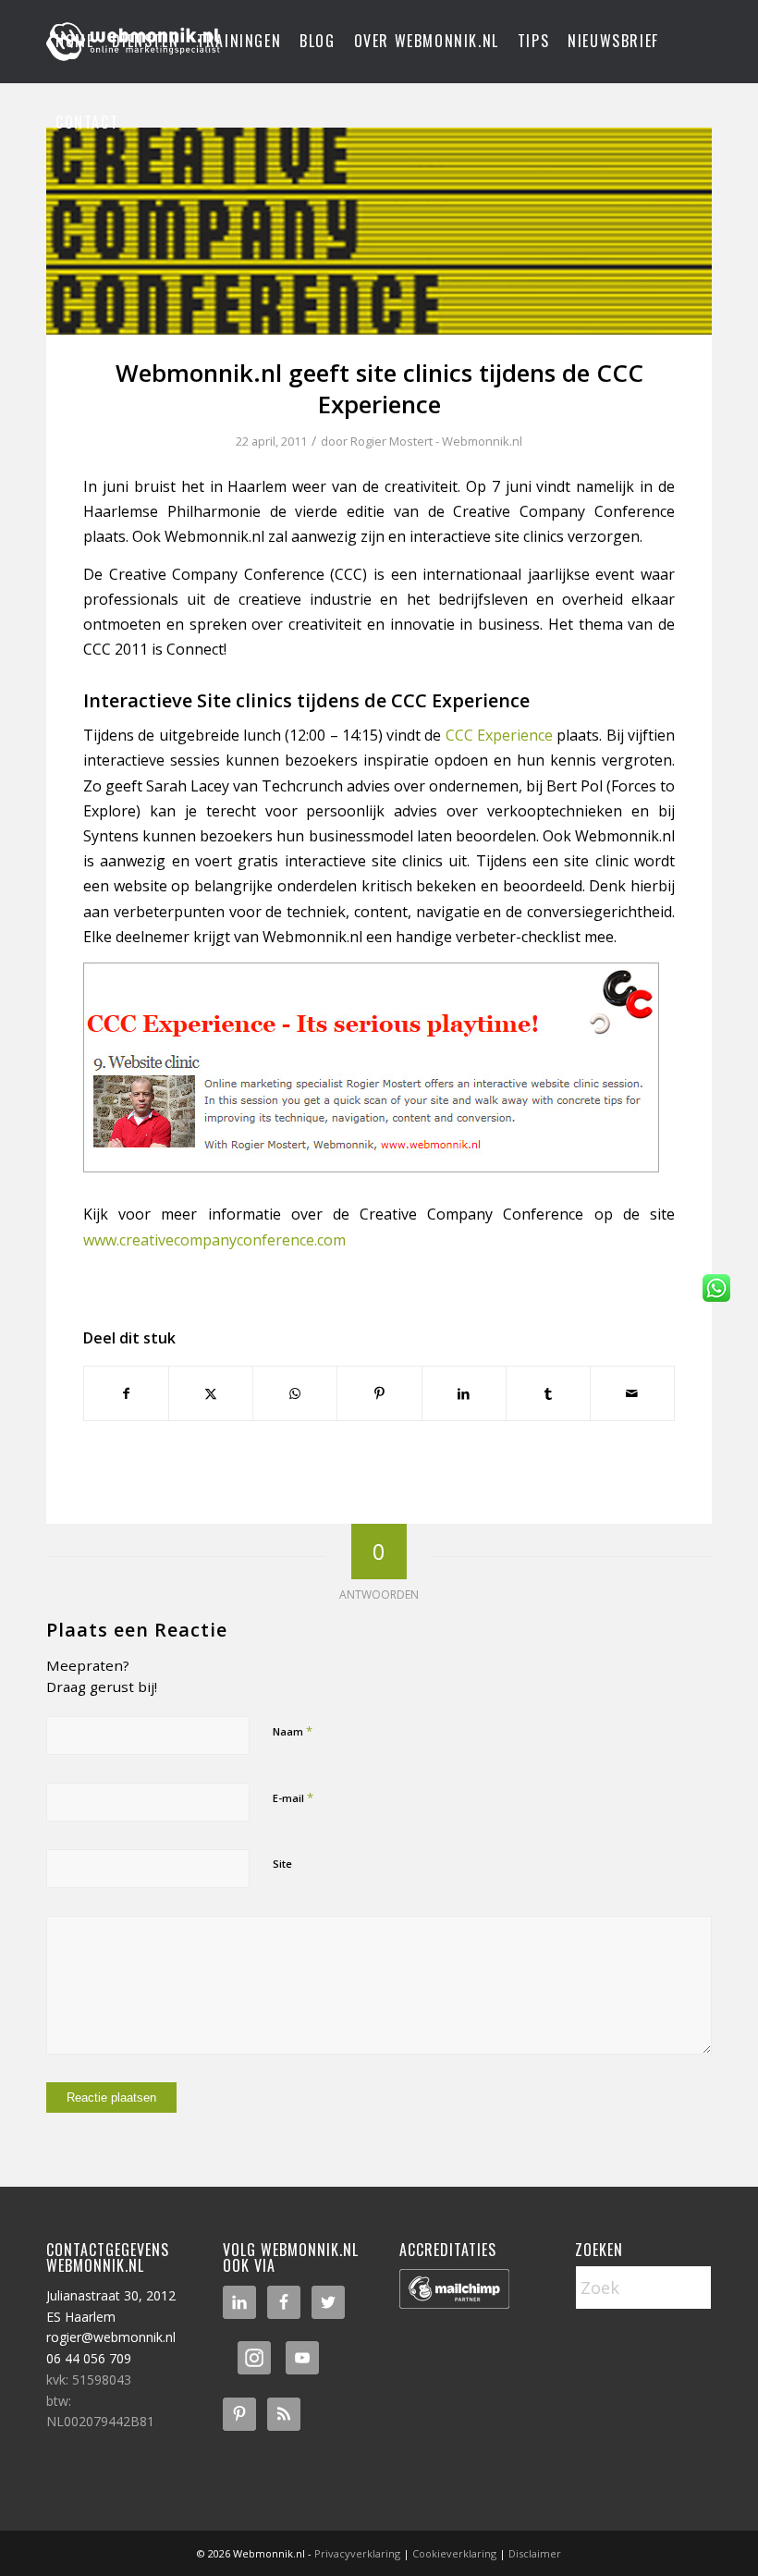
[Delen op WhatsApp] (295, 1393)
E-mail (293, 1797)
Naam (293, 1731)
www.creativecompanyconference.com (214, 1240)
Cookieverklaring (454, 2553)
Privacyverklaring (357, 2553)
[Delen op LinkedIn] (464, 1393)
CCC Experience (499, 735)
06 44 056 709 (89, 2358)
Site (282, 1864)
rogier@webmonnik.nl (111, 2337)
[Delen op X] (211, 1393)
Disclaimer (535, 2553)
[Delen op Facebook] (126, 1393)
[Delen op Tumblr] (548, 1393)
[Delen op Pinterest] (379, 1393)
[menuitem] (74, 42)
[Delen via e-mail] (632, 1393)
